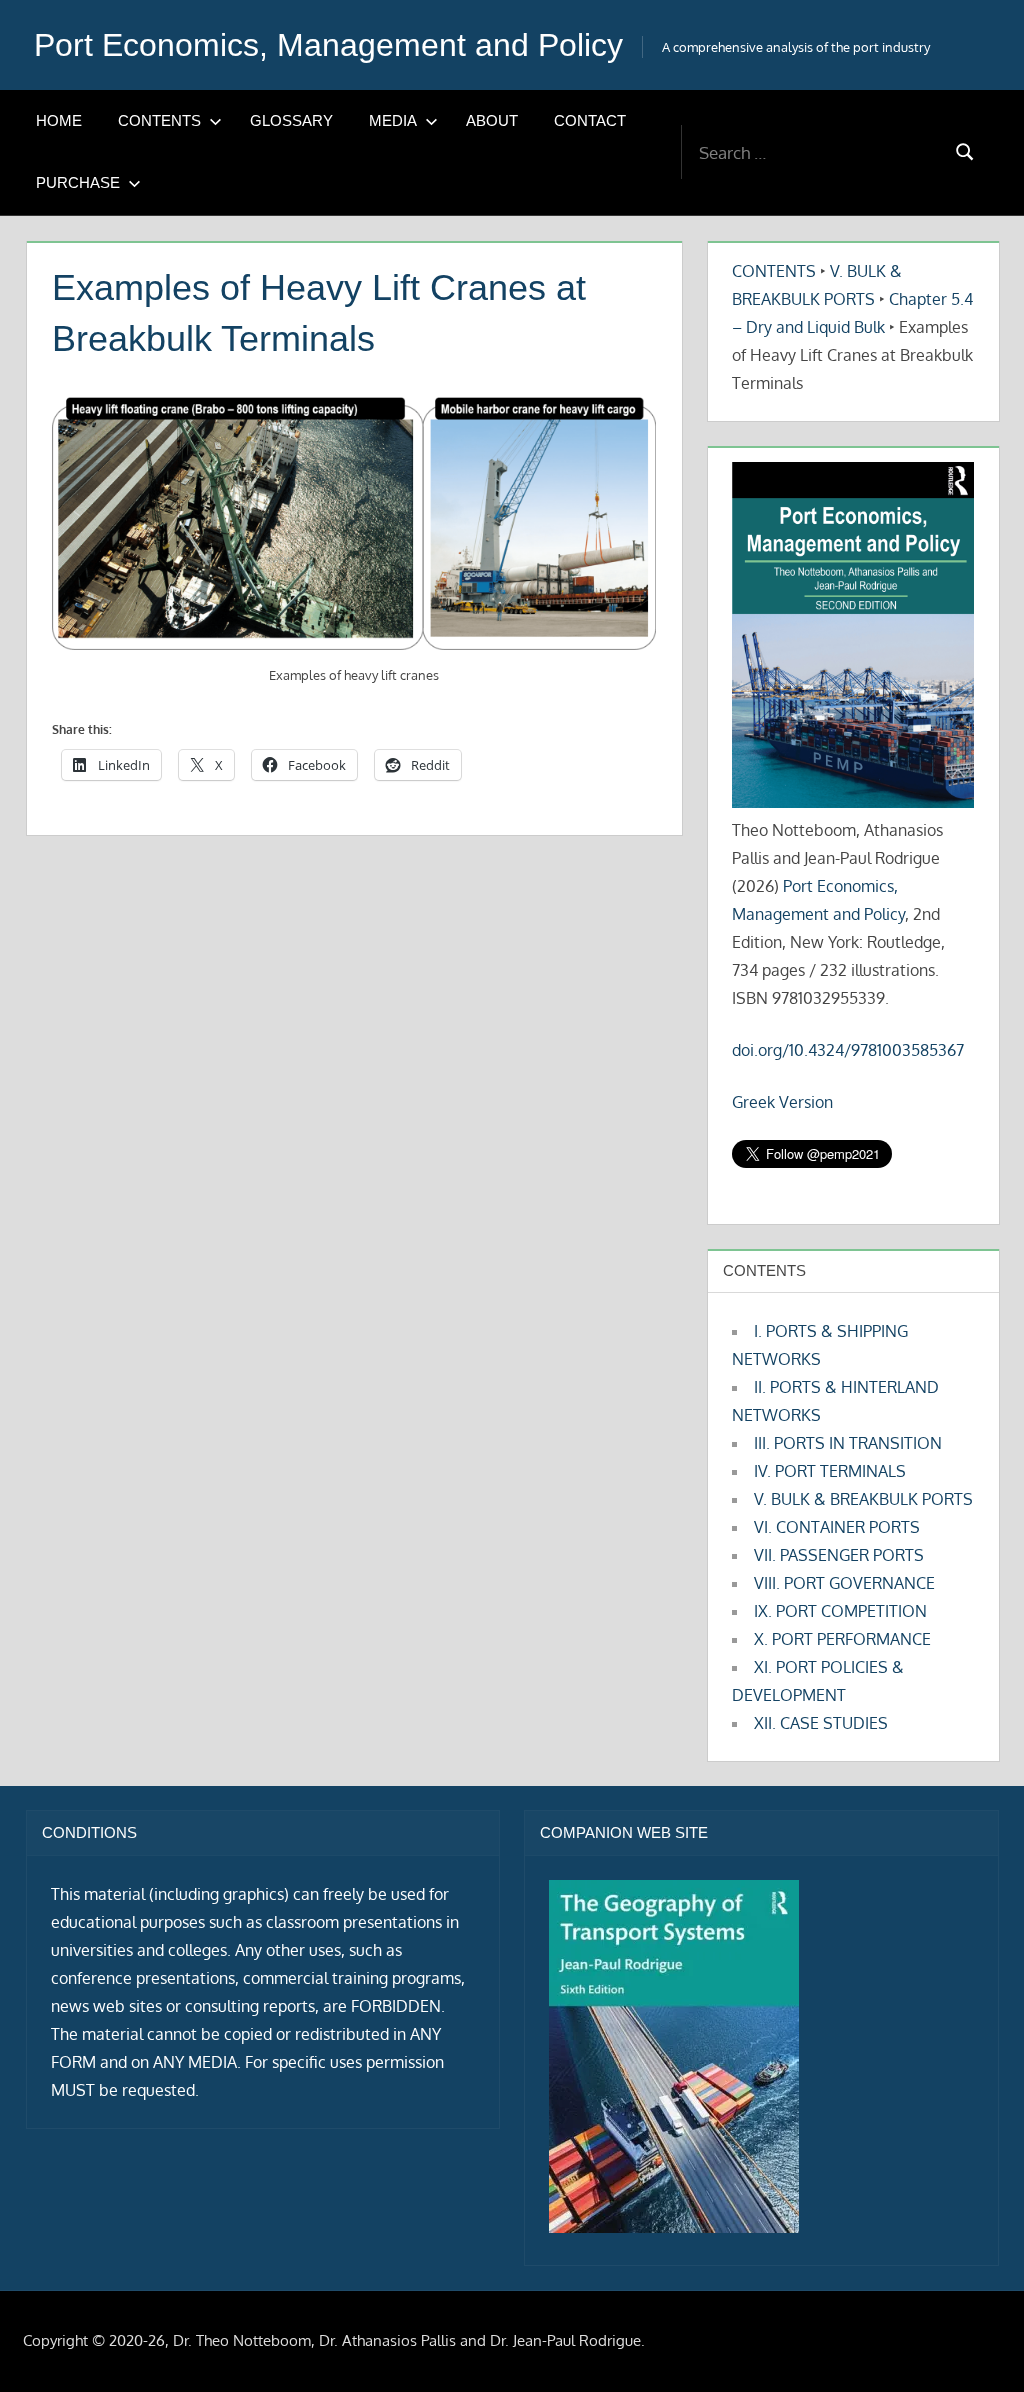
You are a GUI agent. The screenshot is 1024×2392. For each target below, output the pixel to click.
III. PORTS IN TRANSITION (848, 1443)
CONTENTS (159, 120)
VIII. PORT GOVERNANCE (844, 1583)
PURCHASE (78, 182)
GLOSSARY (291, 120)
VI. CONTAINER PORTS (837, 1527)
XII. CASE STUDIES (821, 1723)
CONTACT (590, 120)
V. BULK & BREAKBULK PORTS (863, 1499)
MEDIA (393, 120)
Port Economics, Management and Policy (328, 45)
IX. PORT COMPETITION (840, 1611)
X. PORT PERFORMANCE (842, 1639)
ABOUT (492, 120)
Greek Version (782, 1102)
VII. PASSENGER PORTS (839, 1555)
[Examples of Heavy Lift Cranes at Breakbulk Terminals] (354, 523)
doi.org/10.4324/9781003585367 (848, 1050)
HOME (59, 120)
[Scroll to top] (976, 2344)
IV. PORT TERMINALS (830, 1471)
